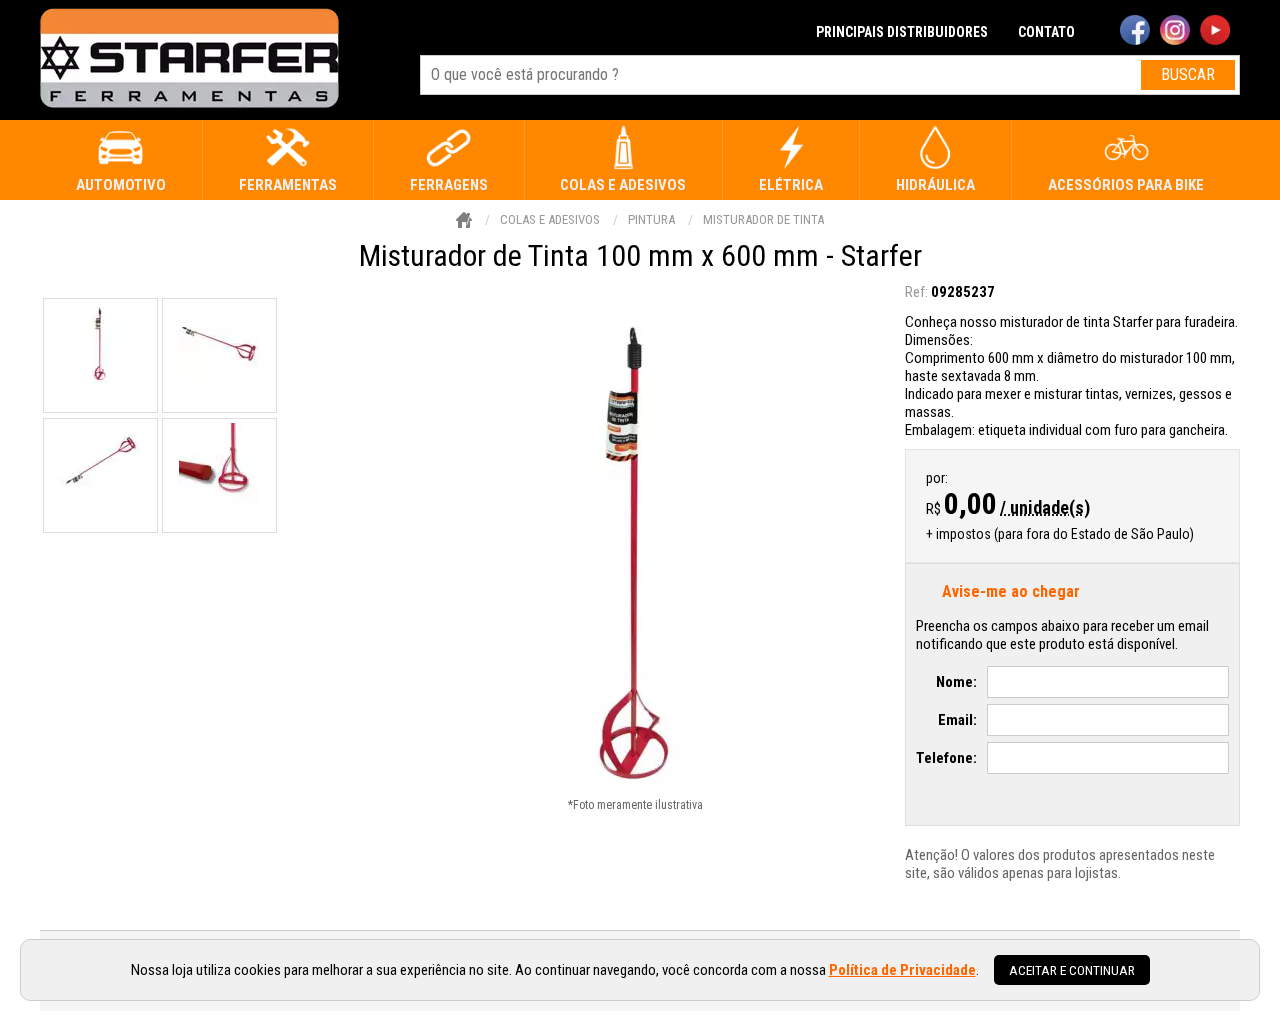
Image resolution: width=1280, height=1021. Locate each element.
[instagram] (1175, 32)
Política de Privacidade (902, 970)
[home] (189, 60)
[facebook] (1135, 32)
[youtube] (1215, 32)
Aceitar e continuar (1072, 970)
